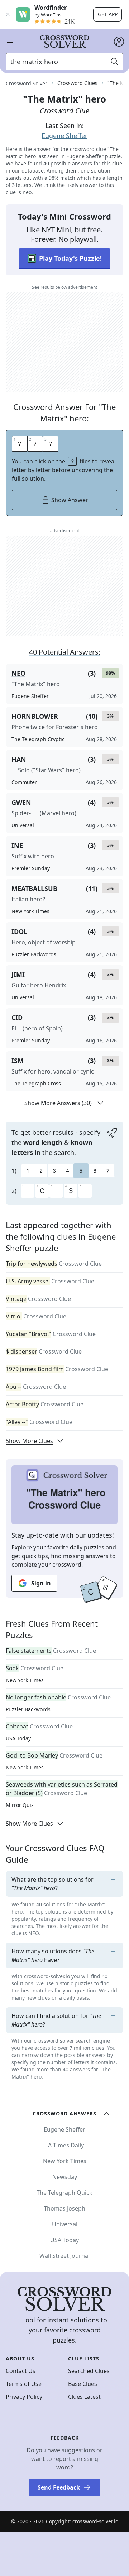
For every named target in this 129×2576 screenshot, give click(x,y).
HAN (19, 759)
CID (17, 1018)
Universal (65, 2224)
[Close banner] (8, 14)
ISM (18, 1061)
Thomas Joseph (64, 2208)
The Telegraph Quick (64, 2193)
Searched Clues (89, 2371)
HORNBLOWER (35, 716)
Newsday (65, 2177)
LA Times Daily (64, 2145)
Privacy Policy (24, 2397)
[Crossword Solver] (64, 42)
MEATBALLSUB (34, 888)
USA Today (18, 1738)
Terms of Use (24, 2384)
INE (17, 845)
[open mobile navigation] (10, 42)
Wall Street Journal (64, 2256)
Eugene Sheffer (64, 136)
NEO (18, 673)
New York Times (25, 1680)
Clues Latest (84, 2397)
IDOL (19, 931)
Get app (108, 14)
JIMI (18, 975)
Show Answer (70, 500)
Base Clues (83, 2384)
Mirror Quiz (20, 1805)
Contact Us (21, 2371)
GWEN (21, 802)
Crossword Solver (27, 83)
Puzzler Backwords (28, 1709)
